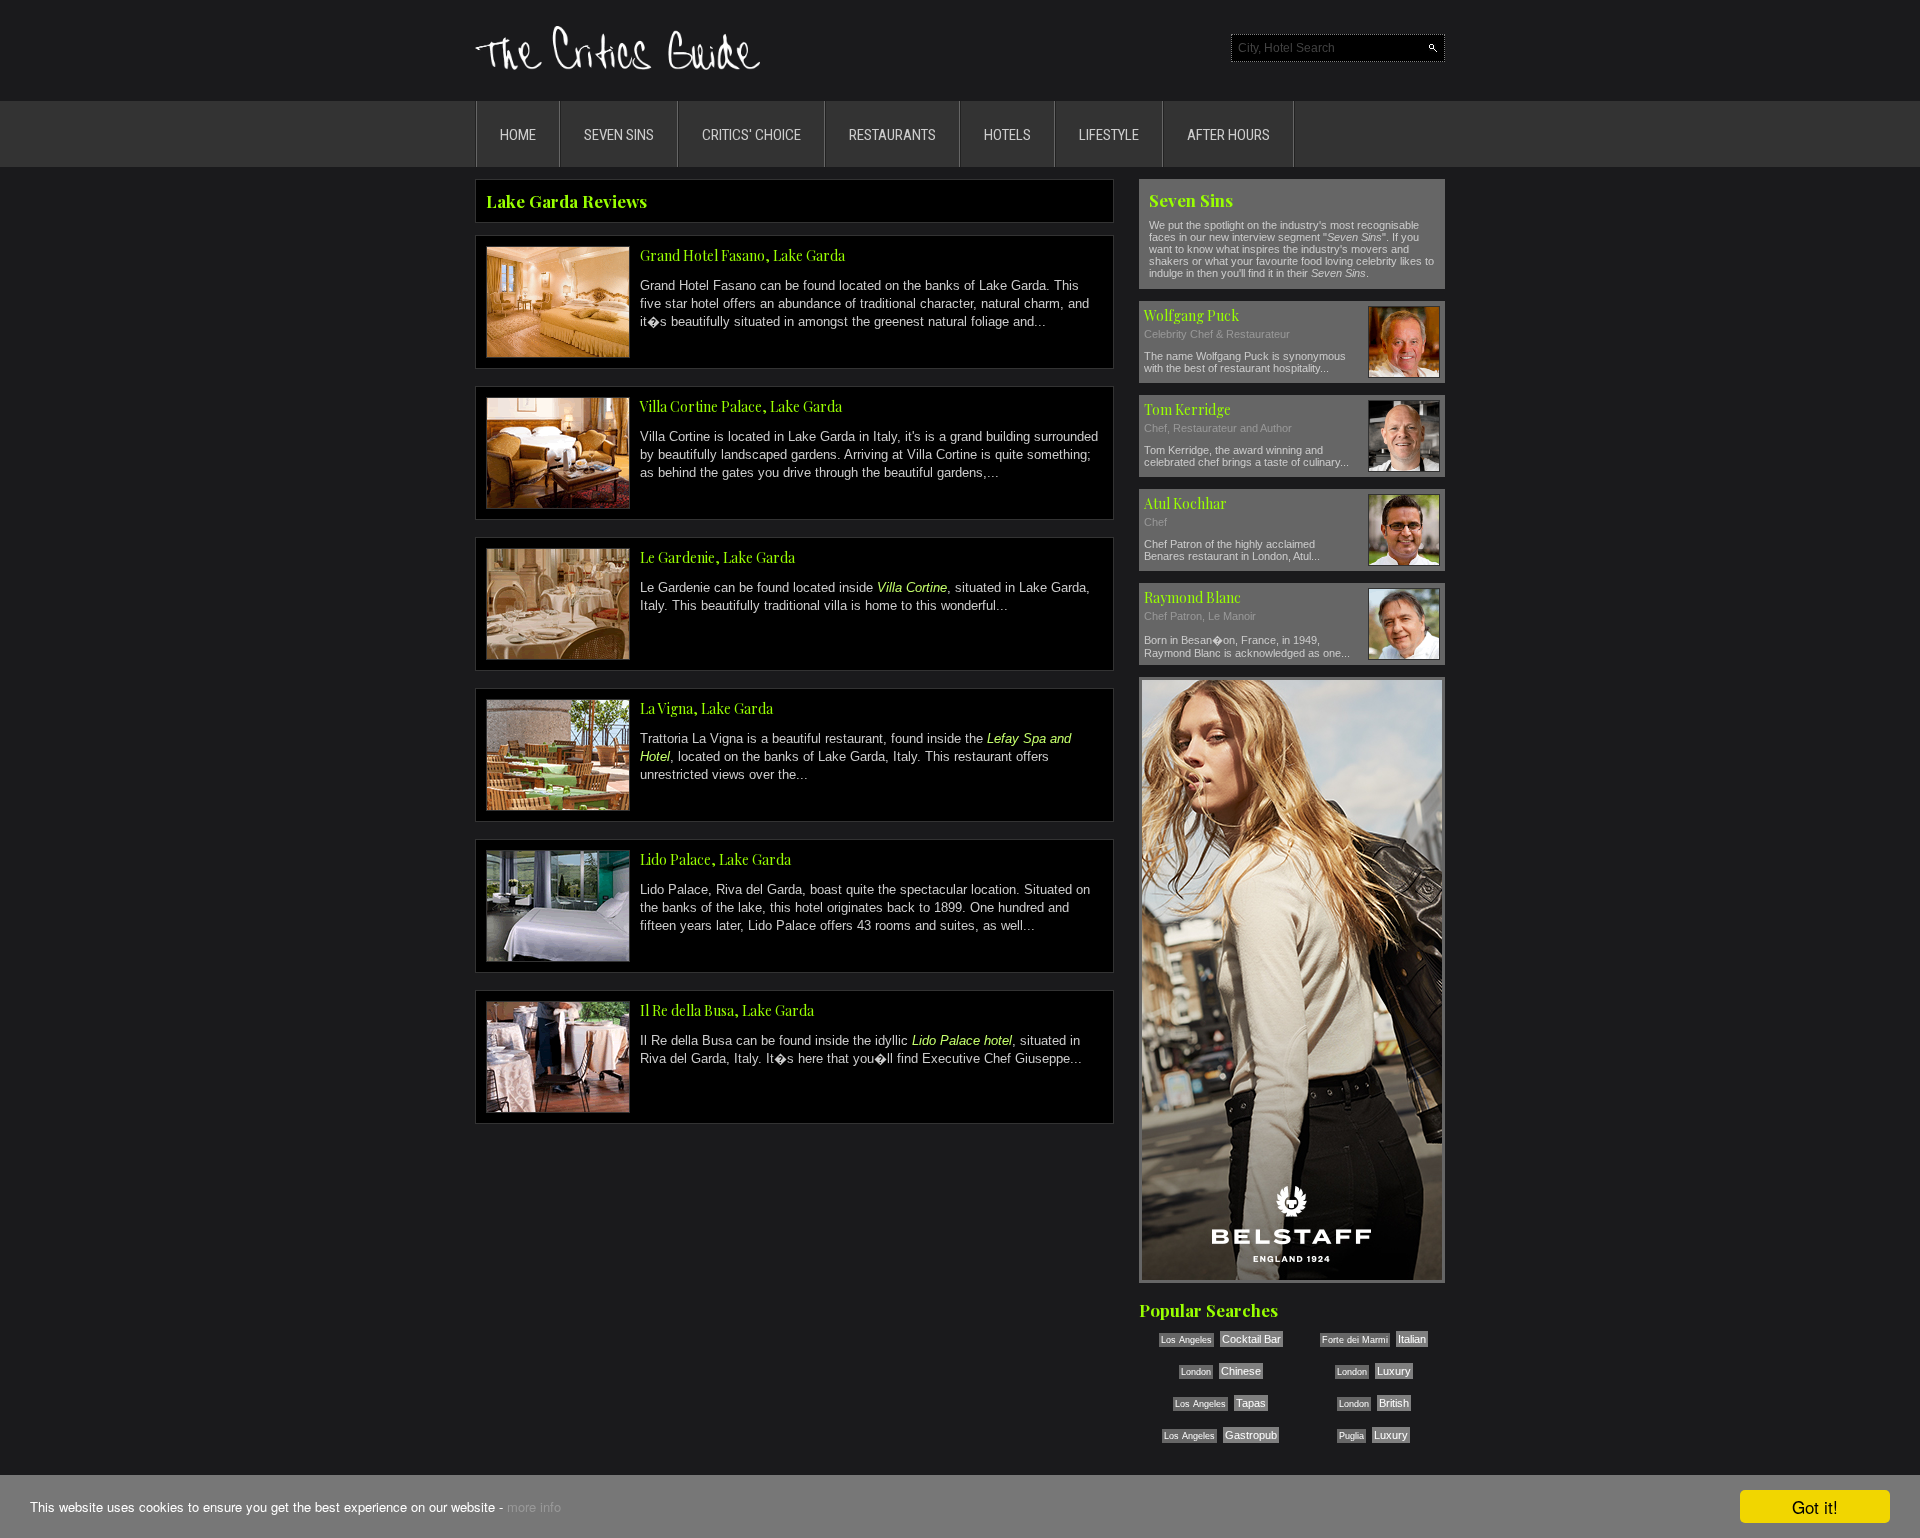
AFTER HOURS (1228, 135)
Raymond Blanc (1192, 597)
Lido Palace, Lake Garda (715, 859)
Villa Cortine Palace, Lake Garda (741, 406)
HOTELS (1007, 135)
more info (534, 1506)
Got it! (1815, 1506)
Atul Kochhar (1185, 503)
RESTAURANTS (892, 135)
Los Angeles (1186, 1340)
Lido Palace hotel (962, 1040)
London (1196, 1372)
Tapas (1251, 1403)
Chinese (1241, 1371)
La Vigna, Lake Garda (706, 708)
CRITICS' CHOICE (751, 135)
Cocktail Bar (1251, 1339)
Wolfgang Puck (1191, 315)
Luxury (1394, 1371)
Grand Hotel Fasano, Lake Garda (742, 255)
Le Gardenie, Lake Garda (717, 557)
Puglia (1351, 1436)
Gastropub (1251, 1435)
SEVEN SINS (619, 135)
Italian (1412, 1339)
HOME (518, 135)
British (1394, 1403)
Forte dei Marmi (1355, 1340)
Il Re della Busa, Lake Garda (727, 1010)
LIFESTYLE (1109, 135)
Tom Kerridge (1187, 409)
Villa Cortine (912, 587)
